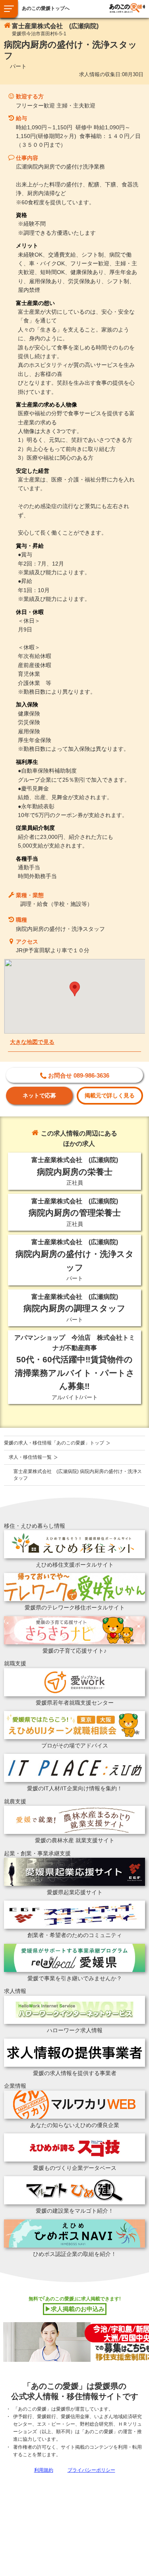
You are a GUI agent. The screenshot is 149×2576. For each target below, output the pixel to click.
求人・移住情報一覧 (30, 1457)
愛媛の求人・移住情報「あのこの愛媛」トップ (54, 1443)
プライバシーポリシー (91, 2470)
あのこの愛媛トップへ (46, 8)
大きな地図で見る (32, 1042)
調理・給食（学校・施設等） (56, 904)
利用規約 (44, 2470)
